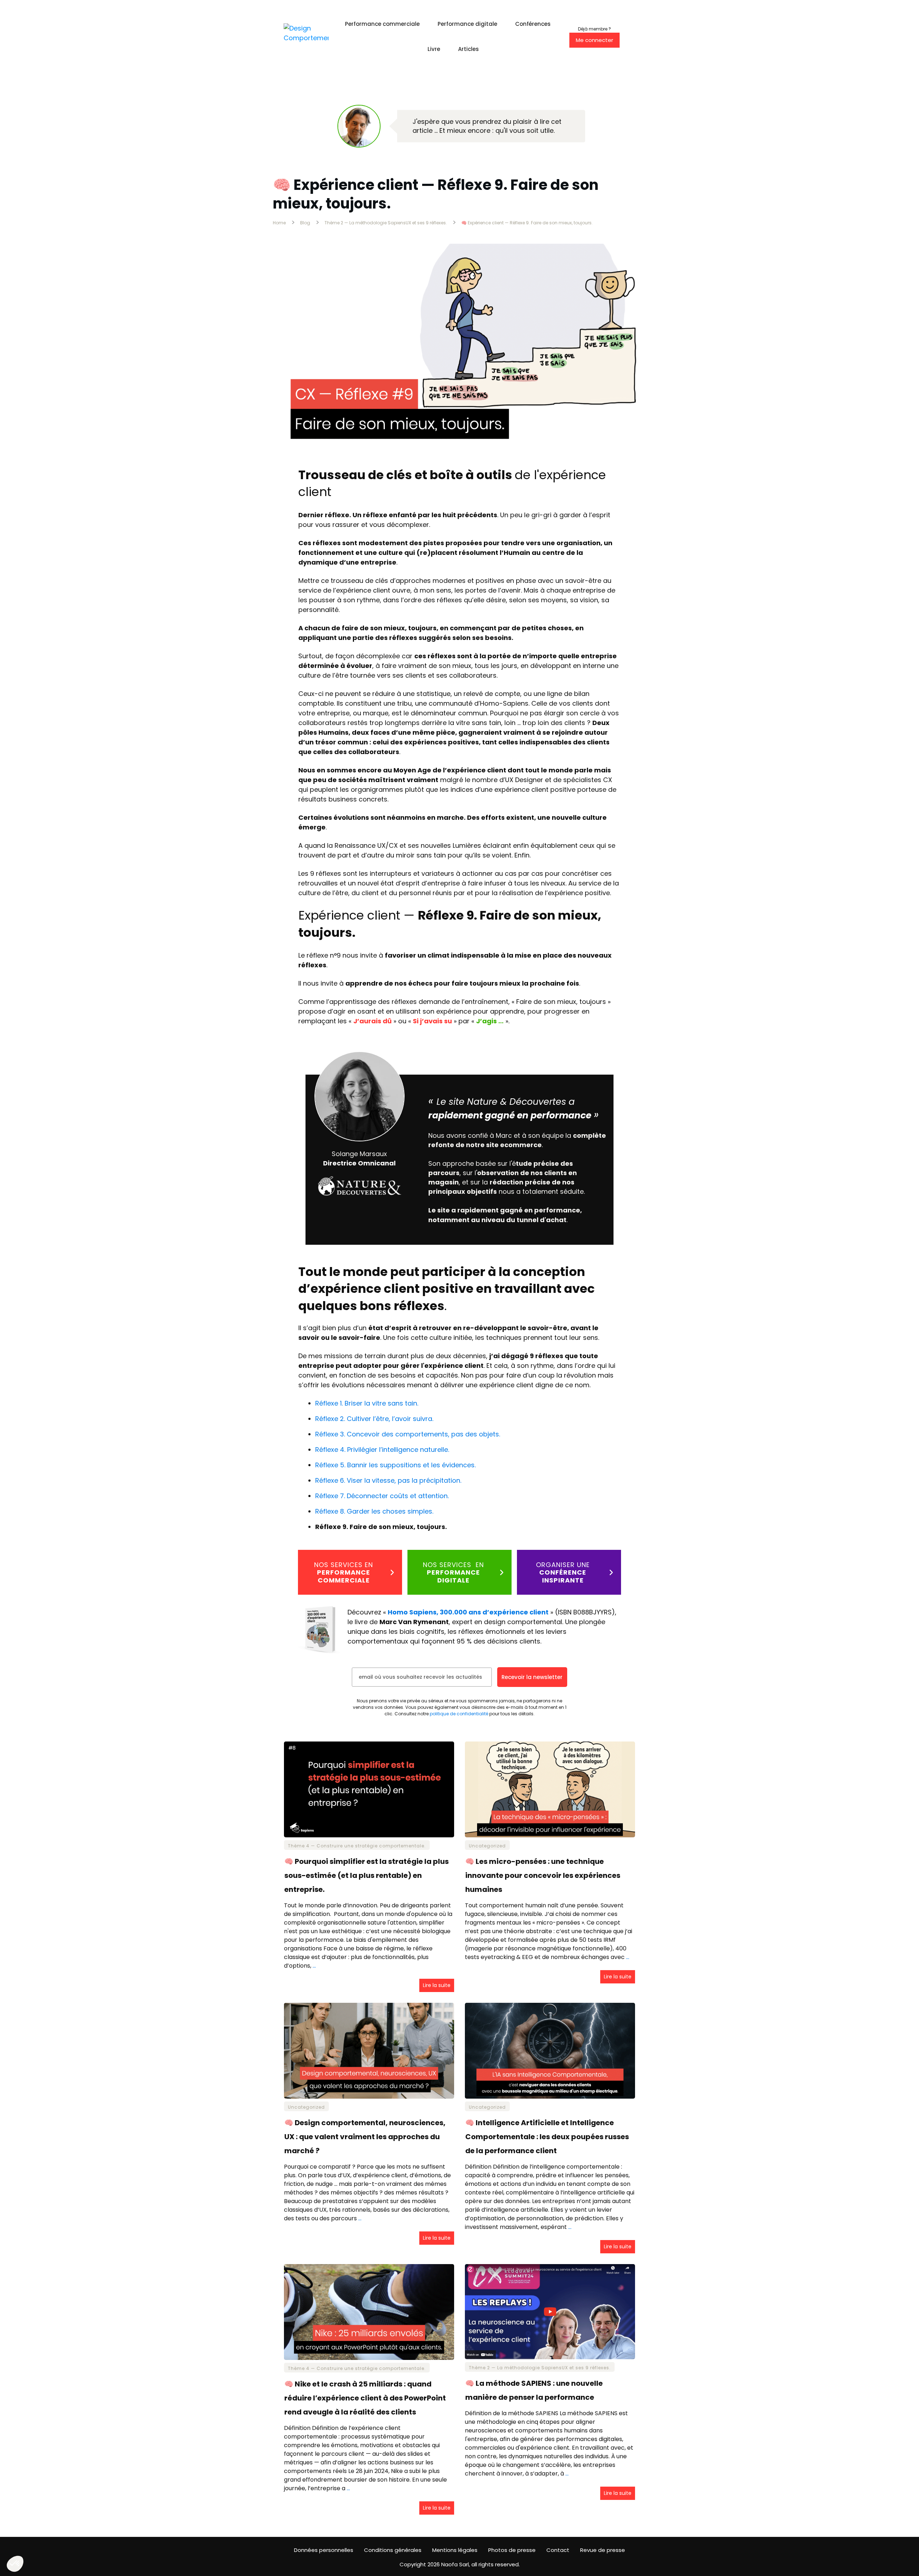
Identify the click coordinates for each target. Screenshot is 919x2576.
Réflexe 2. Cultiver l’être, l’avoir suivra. (374, 1419)
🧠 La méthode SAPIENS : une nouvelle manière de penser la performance (550, 2389)
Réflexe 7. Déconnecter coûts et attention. (382, 1496)
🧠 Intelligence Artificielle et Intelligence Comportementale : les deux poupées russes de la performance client (550, 2128)
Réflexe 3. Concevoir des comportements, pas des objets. (408, 1434)
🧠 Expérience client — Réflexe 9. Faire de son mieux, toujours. (436, 194)
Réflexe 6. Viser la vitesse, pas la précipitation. (388, 1480)
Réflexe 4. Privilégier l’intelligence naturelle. (382, 1450)
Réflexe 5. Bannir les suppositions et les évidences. (395, 1465)
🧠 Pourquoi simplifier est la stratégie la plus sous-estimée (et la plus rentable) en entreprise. (369, 1867)
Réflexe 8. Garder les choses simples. (374, 1511)
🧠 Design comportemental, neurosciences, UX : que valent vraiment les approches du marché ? (369, 2128)
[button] (15, 2564)
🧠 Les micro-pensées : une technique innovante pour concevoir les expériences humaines (550, 1867)
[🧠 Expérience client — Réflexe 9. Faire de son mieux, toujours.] (459, 349)
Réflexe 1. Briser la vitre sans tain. (367, 1403)
